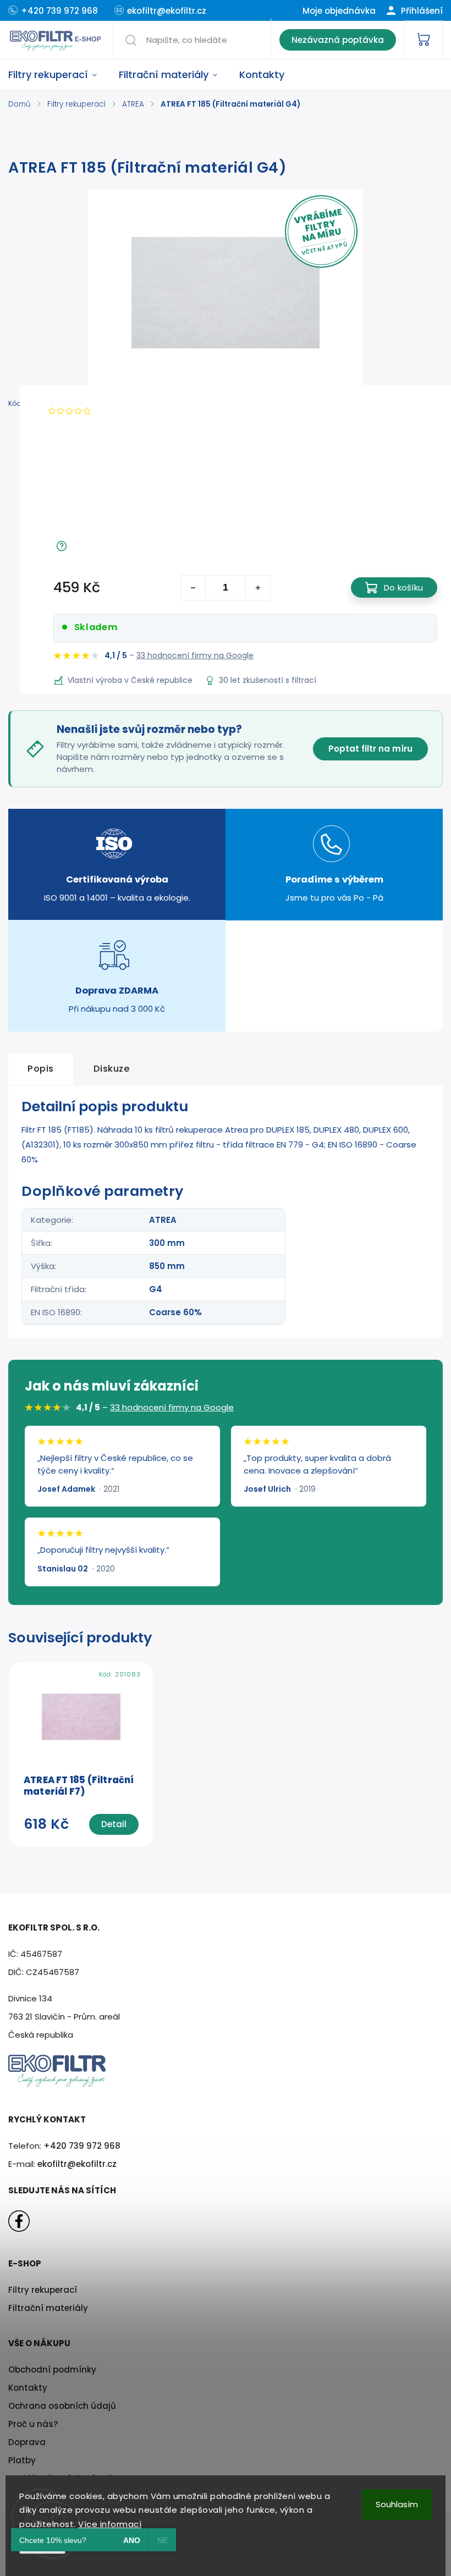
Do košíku (403, 588)
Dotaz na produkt (109, 547)
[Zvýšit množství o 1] (258, 588)
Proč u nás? (33, 2424)
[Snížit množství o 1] (193, 588)
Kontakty (28, 2388)
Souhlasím (397, 2504)
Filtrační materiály (48, 2308)
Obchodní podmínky (52, 2370)
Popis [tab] (41, 1069)
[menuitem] (58, 75)
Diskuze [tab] (112, 1069)
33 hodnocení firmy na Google (195, 655)
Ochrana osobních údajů (62, 2406)
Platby (22, 2460)
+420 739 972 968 (82, 2146)
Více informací (110, 2524)
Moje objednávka (339, 11)
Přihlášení (421, 11)
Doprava (27, 2442)
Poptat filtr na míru (370, 749)
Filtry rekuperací (43, 2290)
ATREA (163, 1220)
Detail (114, 1824)
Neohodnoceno (127, 411)
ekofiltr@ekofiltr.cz (77, 2164)
